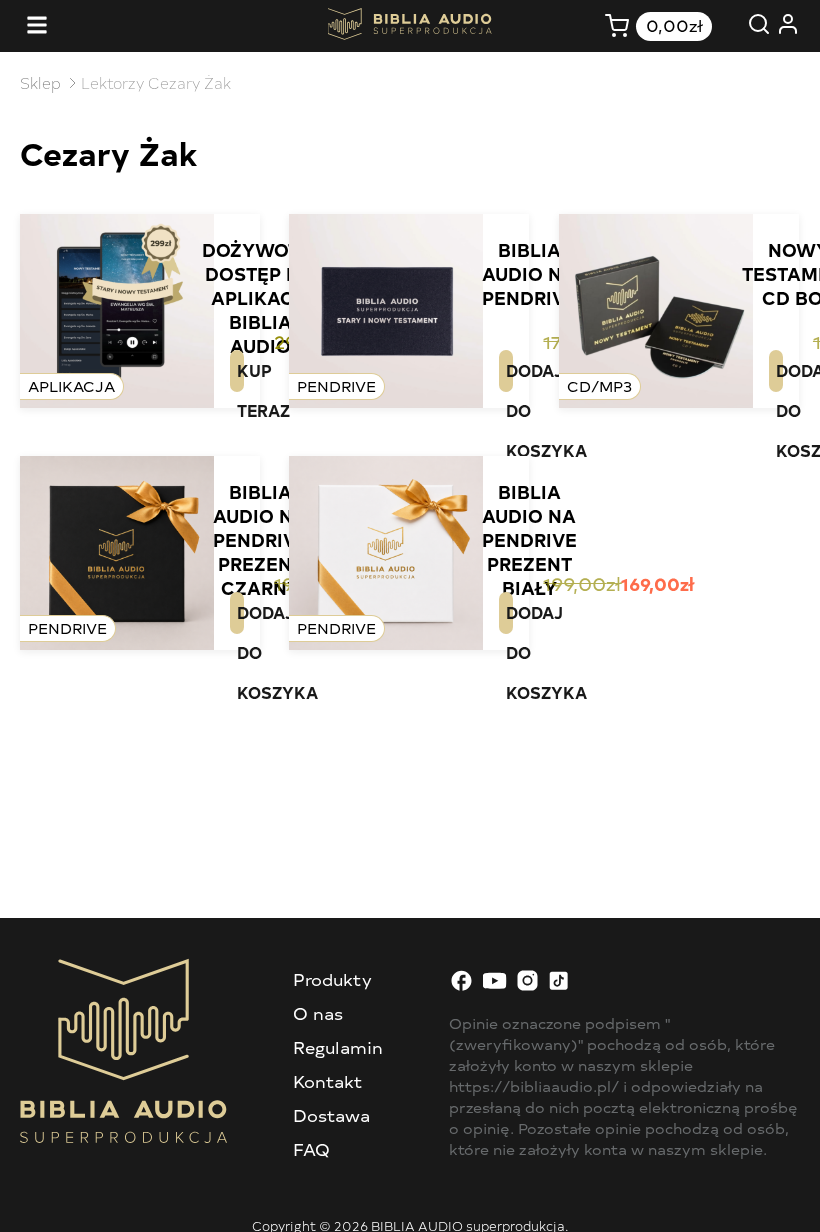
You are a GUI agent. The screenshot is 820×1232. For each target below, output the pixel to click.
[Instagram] (527, 986)
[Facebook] (461, 986)
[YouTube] (494, 986)
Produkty (332, 979)
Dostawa (331, 1115)
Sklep (40, 82)
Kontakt (328, 1081)
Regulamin (338, 1047)
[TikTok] (560, 986)
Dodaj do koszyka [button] (509, 375)
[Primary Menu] (37, 26)
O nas (318, 1013)
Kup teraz (240, 375)
